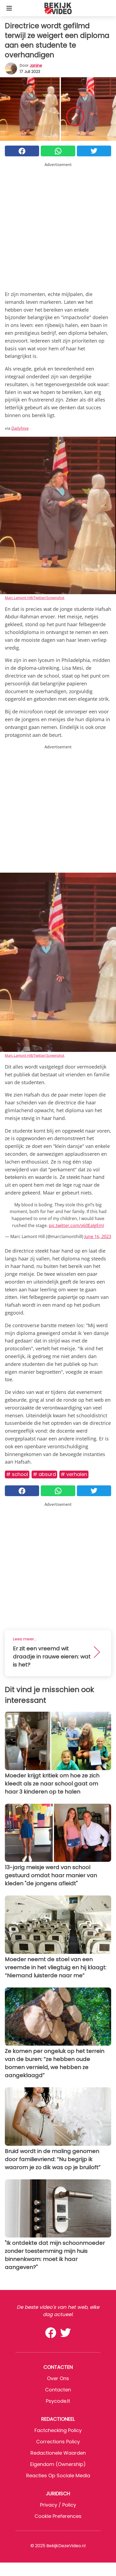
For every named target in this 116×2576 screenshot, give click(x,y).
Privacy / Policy (58, 2505)
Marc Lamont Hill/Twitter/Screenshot (35, 598)
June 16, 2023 (98, 1236)
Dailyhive (20, 428)
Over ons (58, 2378)
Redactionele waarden (58, 2453)
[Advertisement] (58, 225)
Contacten (58, 2390)
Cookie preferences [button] (58, 2516)
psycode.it (58, 2401)
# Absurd (44, 1474)
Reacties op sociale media (58, 2475)
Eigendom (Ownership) (58, 2464)
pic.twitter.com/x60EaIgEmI (76, 1225)
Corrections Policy (58, 2442)
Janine (36, 65)
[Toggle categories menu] (9, 8)
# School (17, 1474)
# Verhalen (74, 1474)
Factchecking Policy (58, 2430)
